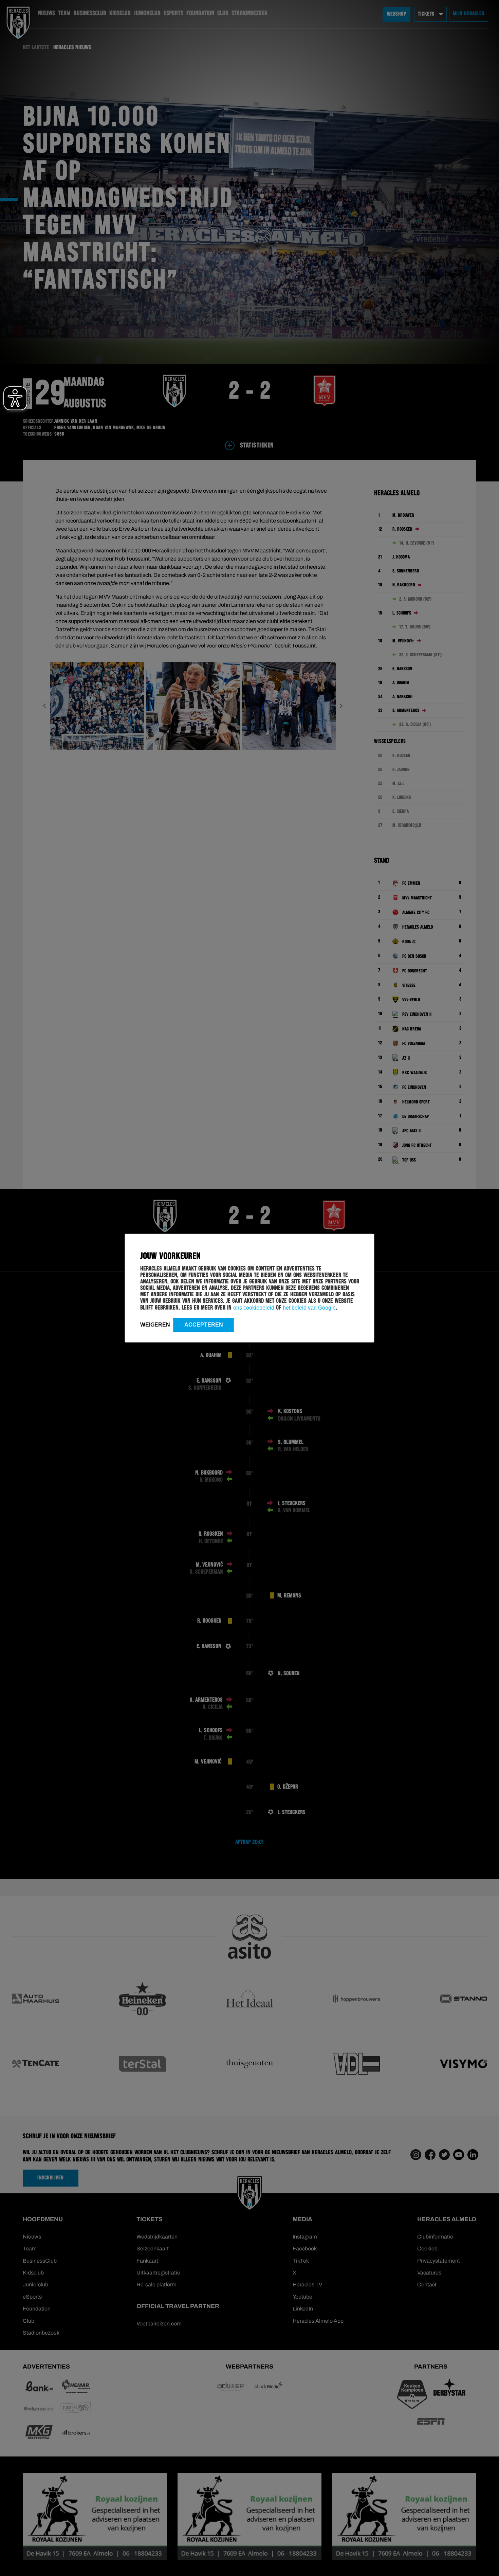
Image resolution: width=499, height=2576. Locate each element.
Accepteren (204, 1324)
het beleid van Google (309, 1307)
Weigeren (155, 1324)
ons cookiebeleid (254, 1307)
